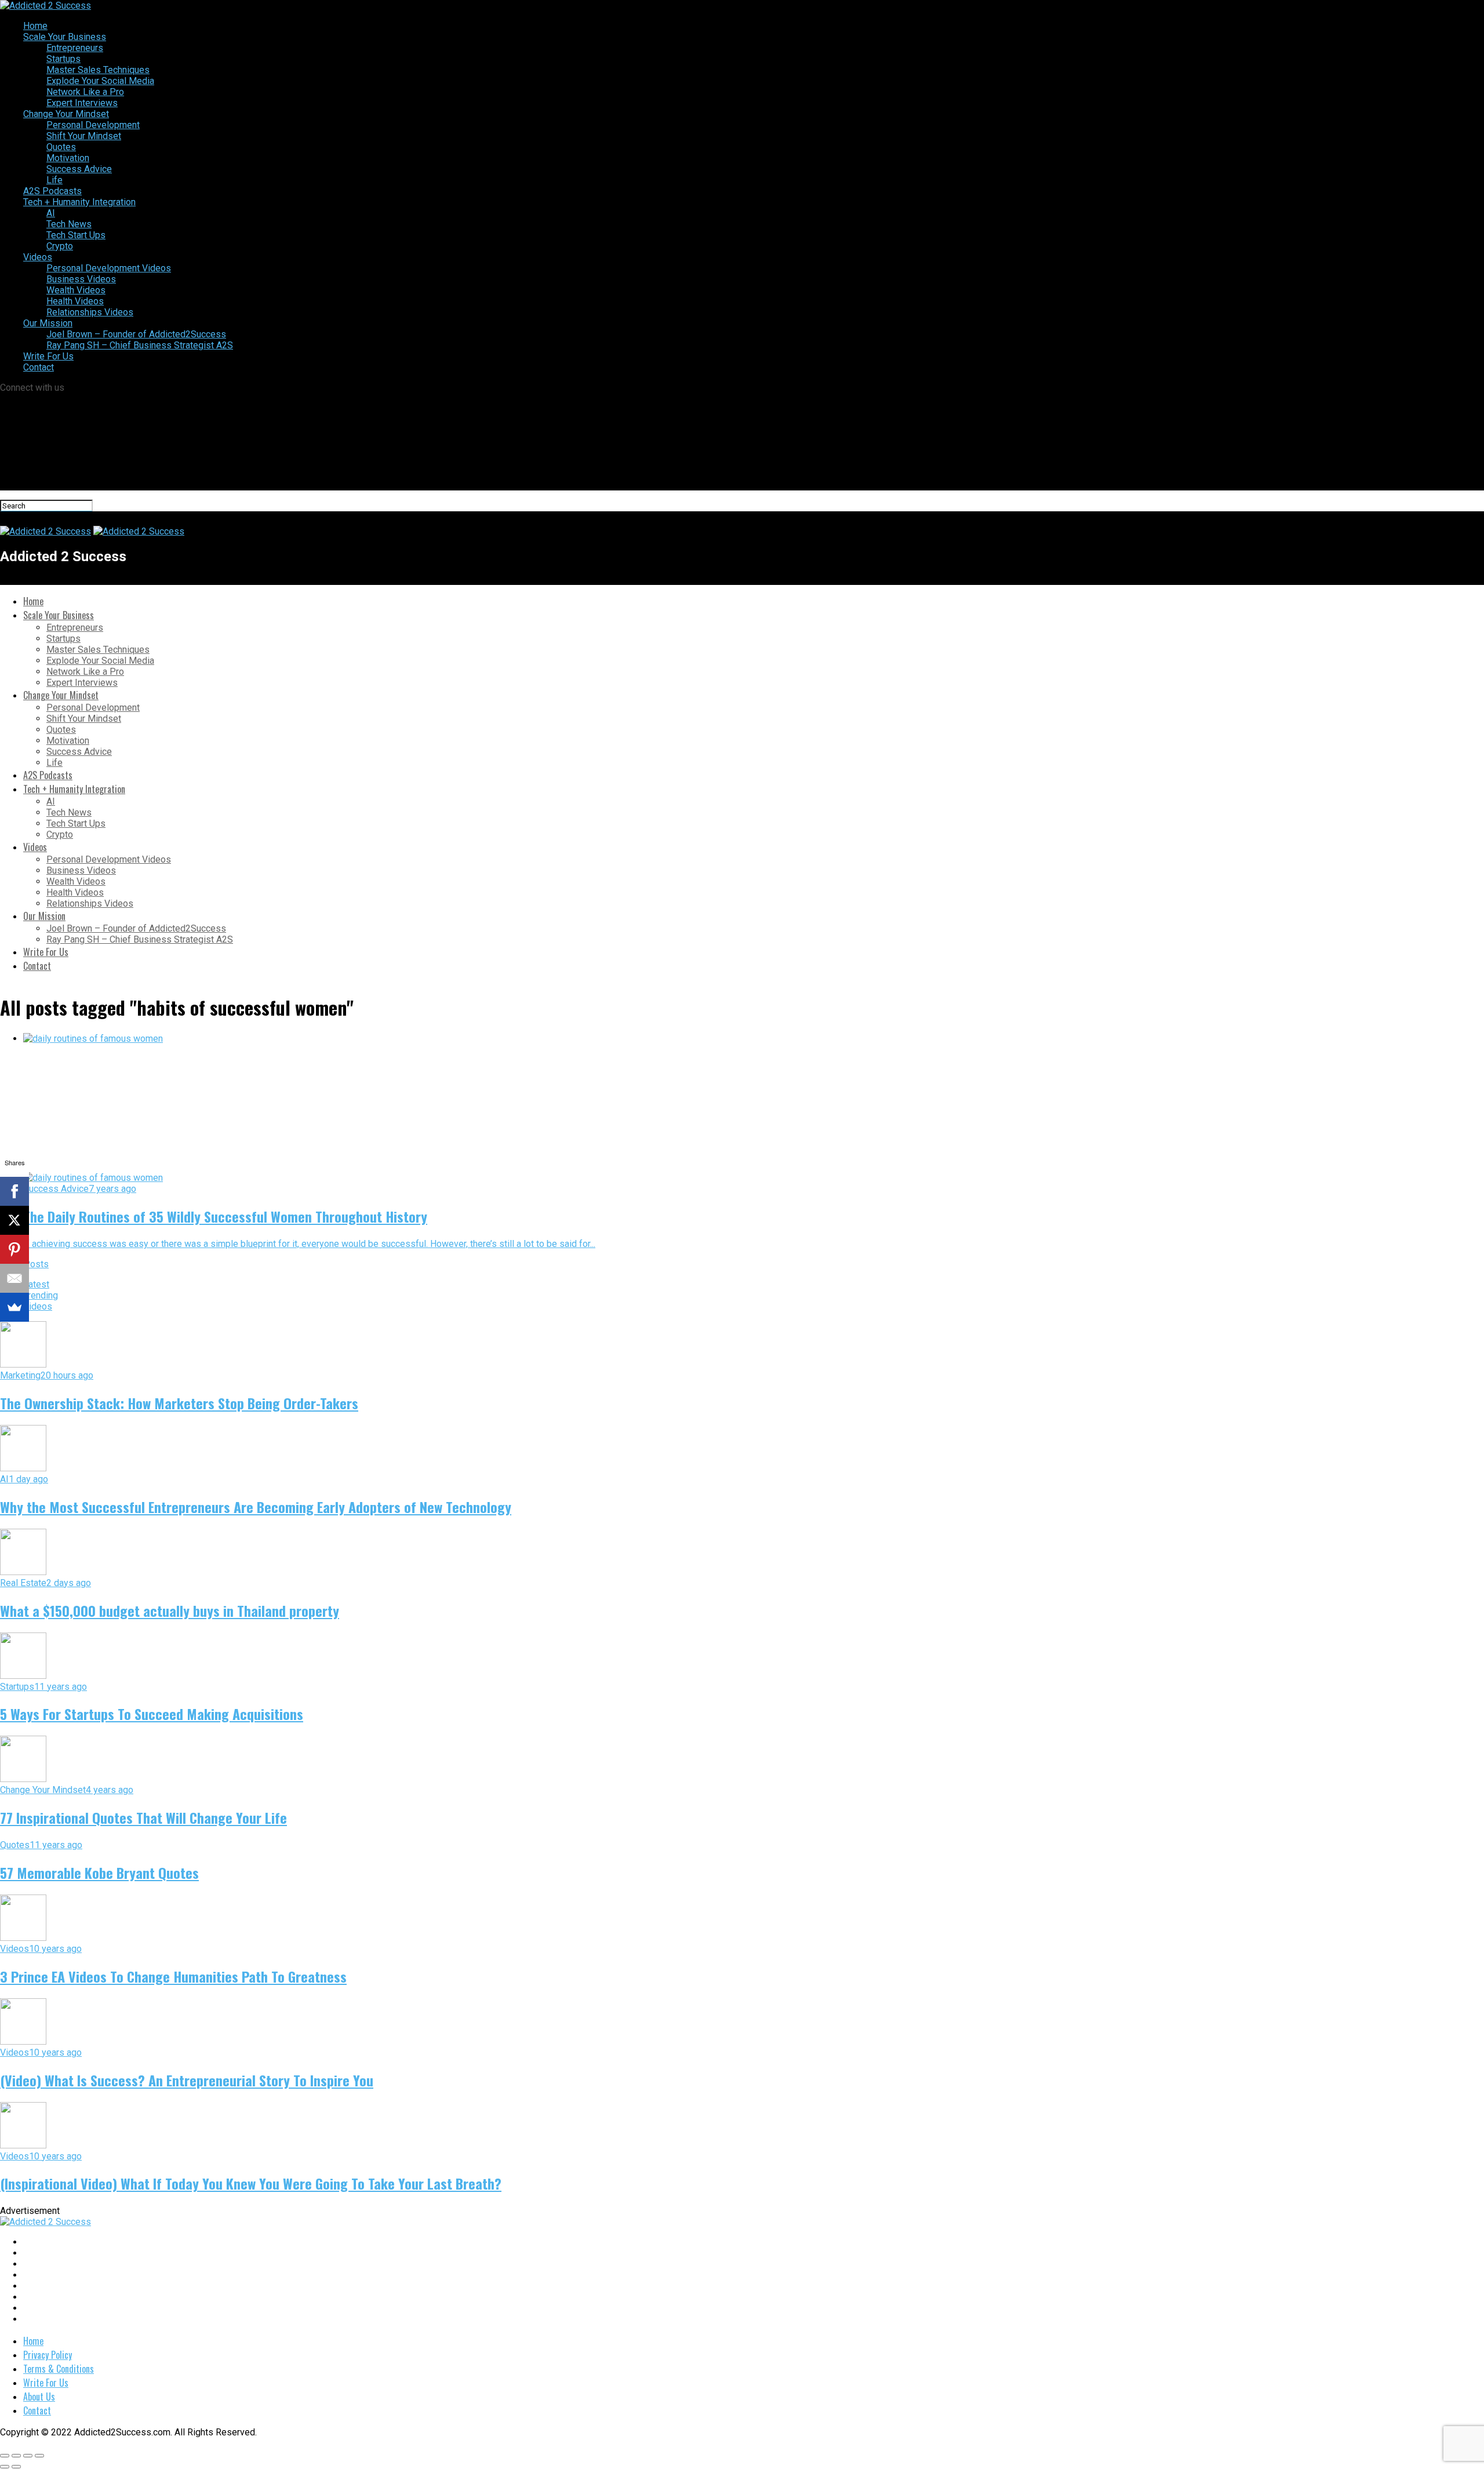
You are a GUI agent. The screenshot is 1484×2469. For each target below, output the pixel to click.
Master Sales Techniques (98, 70)
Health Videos (75, 301)
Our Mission (48, 323)
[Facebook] (14, 1191)
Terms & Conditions (59, 2369)
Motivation (68, 158)
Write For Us (48, 356)
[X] (14, 1220)
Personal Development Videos (109, 268)
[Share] (16, 2456)
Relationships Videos (90, 312)
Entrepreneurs (75, 48)
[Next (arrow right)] (16, 2467)
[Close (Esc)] (5, 2456)
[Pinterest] (14, 1249)
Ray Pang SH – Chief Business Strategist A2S (140, 345)
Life (54, 180)
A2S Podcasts (52, 191)
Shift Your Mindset (84, 136)
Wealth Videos (76, 290)
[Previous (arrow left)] (5, 2467)
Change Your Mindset (66, 114)
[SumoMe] (14, 1307)
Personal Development (93, 125)
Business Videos (81, 279)
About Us (39, 2397)
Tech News (69, 224)
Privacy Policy (48, 2355)
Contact (39, 367)
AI (51, 213)
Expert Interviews (82, 103)
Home (35, 26)
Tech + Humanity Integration (79, 202)
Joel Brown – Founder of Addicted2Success (136, 334)
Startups (63, 59)
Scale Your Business (65, 37)
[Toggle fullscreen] (28, 2456)
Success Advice (79, 169)
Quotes (61, 147)
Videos (38, 257)
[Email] (14, 1278)
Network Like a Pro (85, 92)
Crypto (60, 246)
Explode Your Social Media (100, 81)
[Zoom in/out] (39, 2456)
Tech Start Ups (76, 235)
